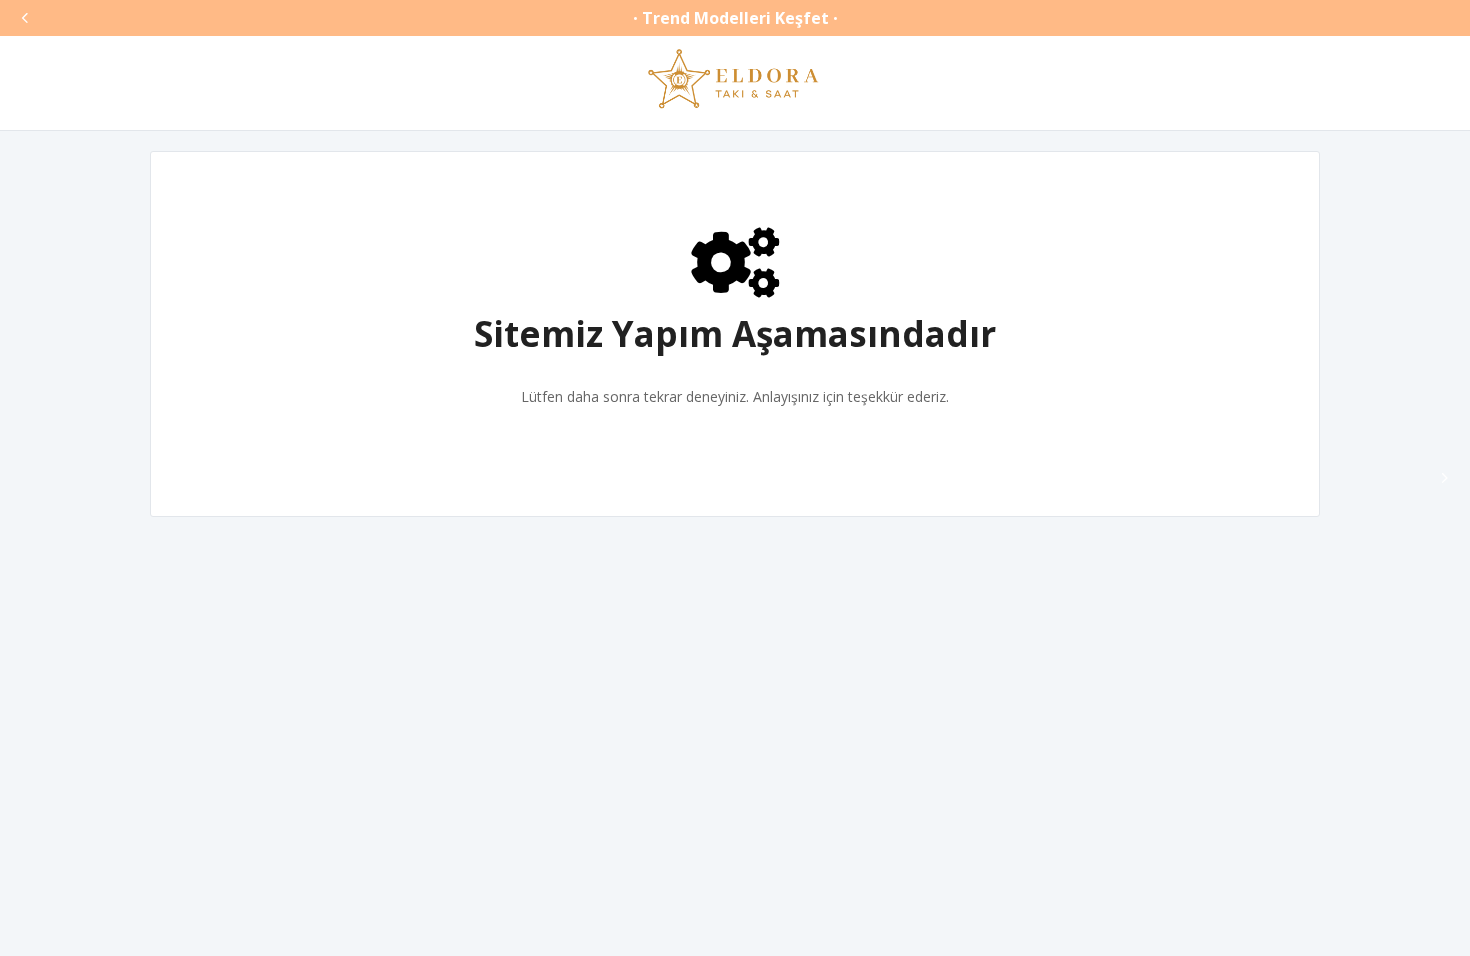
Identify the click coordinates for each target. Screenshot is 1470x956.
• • (735, 18)
